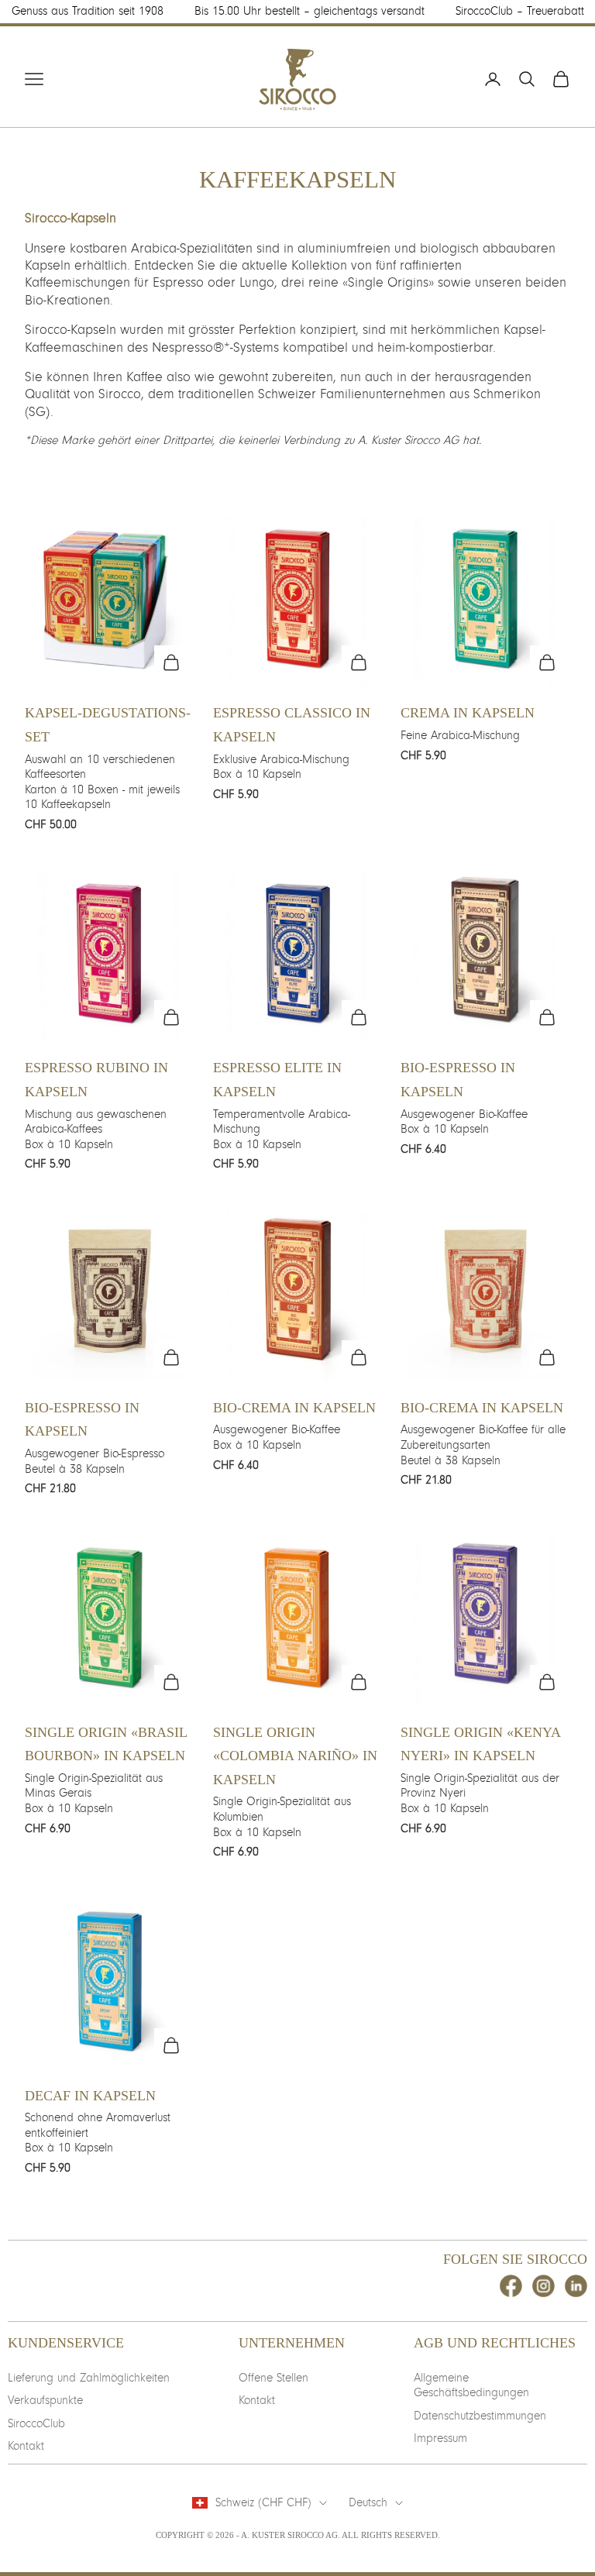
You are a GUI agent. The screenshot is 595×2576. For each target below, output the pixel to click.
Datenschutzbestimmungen (480, 2416)
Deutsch (368, 2502)
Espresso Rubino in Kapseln (96, 1080)
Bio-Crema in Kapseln (294, 1408)
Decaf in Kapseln (90, 2096)
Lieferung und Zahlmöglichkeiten (89, 2378)
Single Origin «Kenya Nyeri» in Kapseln (480, 1744)
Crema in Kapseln (468, 713)
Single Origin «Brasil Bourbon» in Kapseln (106, 1744)
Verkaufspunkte (45, 2400)
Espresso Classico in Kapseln (292, 725)
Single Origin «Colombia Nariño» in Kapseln (295, 1756)
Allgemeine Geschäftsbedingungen (471, 2385)
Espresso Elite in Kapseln (277, 1080)
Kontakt (26, 2446)
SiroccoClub (36, 2423)
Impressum (440, 2438)
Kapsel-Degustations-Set (108, 725)
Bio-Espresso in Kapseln (458, 1080)
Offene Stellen (273, 2378)
